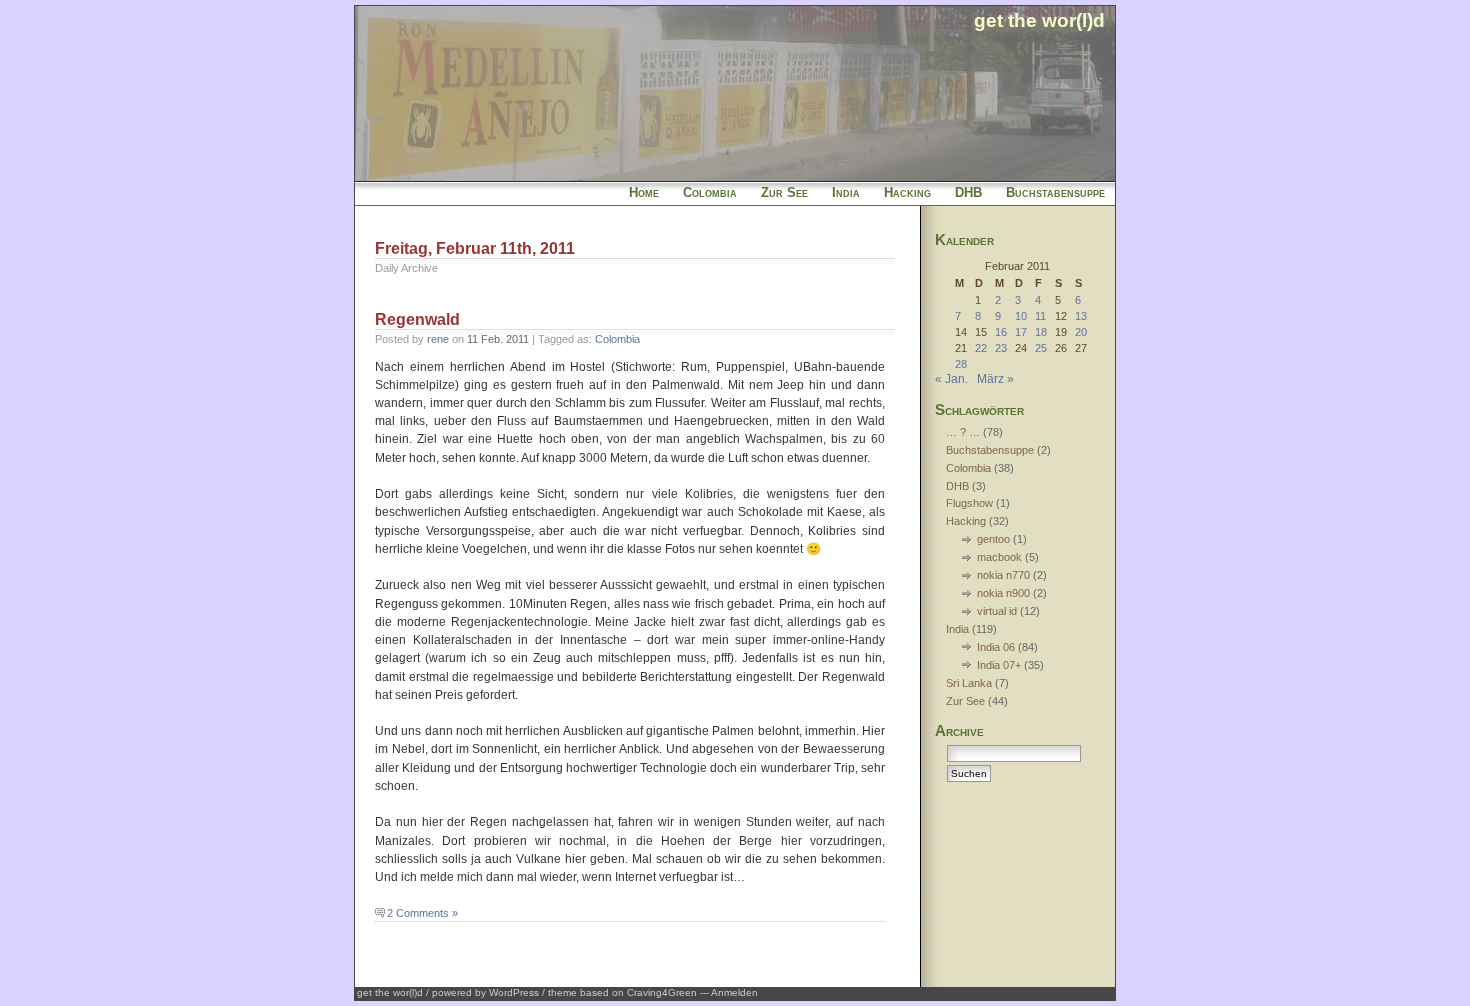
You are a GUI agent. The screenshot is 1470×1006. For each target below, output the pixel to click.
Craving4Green (662, 992)
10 (1021, 316)
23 (1001, 348)
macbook (999, 557)
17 (1021, 332)
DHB (968, 192)
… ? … (963, 432)
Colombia (710, 192)
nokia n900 (1003, 593)
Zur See (784, 192)
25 (1041, 348)
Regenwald (417, 319)
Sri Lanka (969, 683)
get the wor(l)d (1039, 20)
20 (1081, 332)
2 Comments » (422, 913)
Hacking (907, 192)
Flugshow (969, 503)
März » (995, 379)
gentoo (993, 539)
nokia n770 (1003, 575)
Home (644, 192)
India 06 (996, 647)
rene (438, 339)
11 (1040, 316)
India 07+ (999, 665)
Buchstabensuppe (1055, 192)
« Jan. (951, 379)
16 (1001, 332)
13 (1081, 316)
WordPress (514, 992)
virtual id (997, 611)
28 (961, 364)
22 (981, 348)
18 (1041, 332)
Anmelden (734, 992)
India (846, 192)
